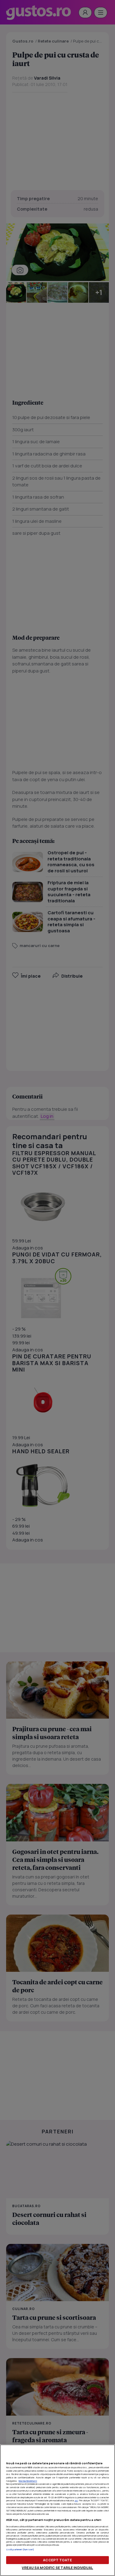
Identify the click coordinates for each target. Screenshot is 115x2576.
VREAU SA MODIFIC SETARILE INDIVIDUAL (57, 2568)
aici (76, 2500)
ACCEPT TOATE (57, 2560)
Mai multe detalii (28, 2481)
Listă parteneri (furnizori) (20, 2549)
